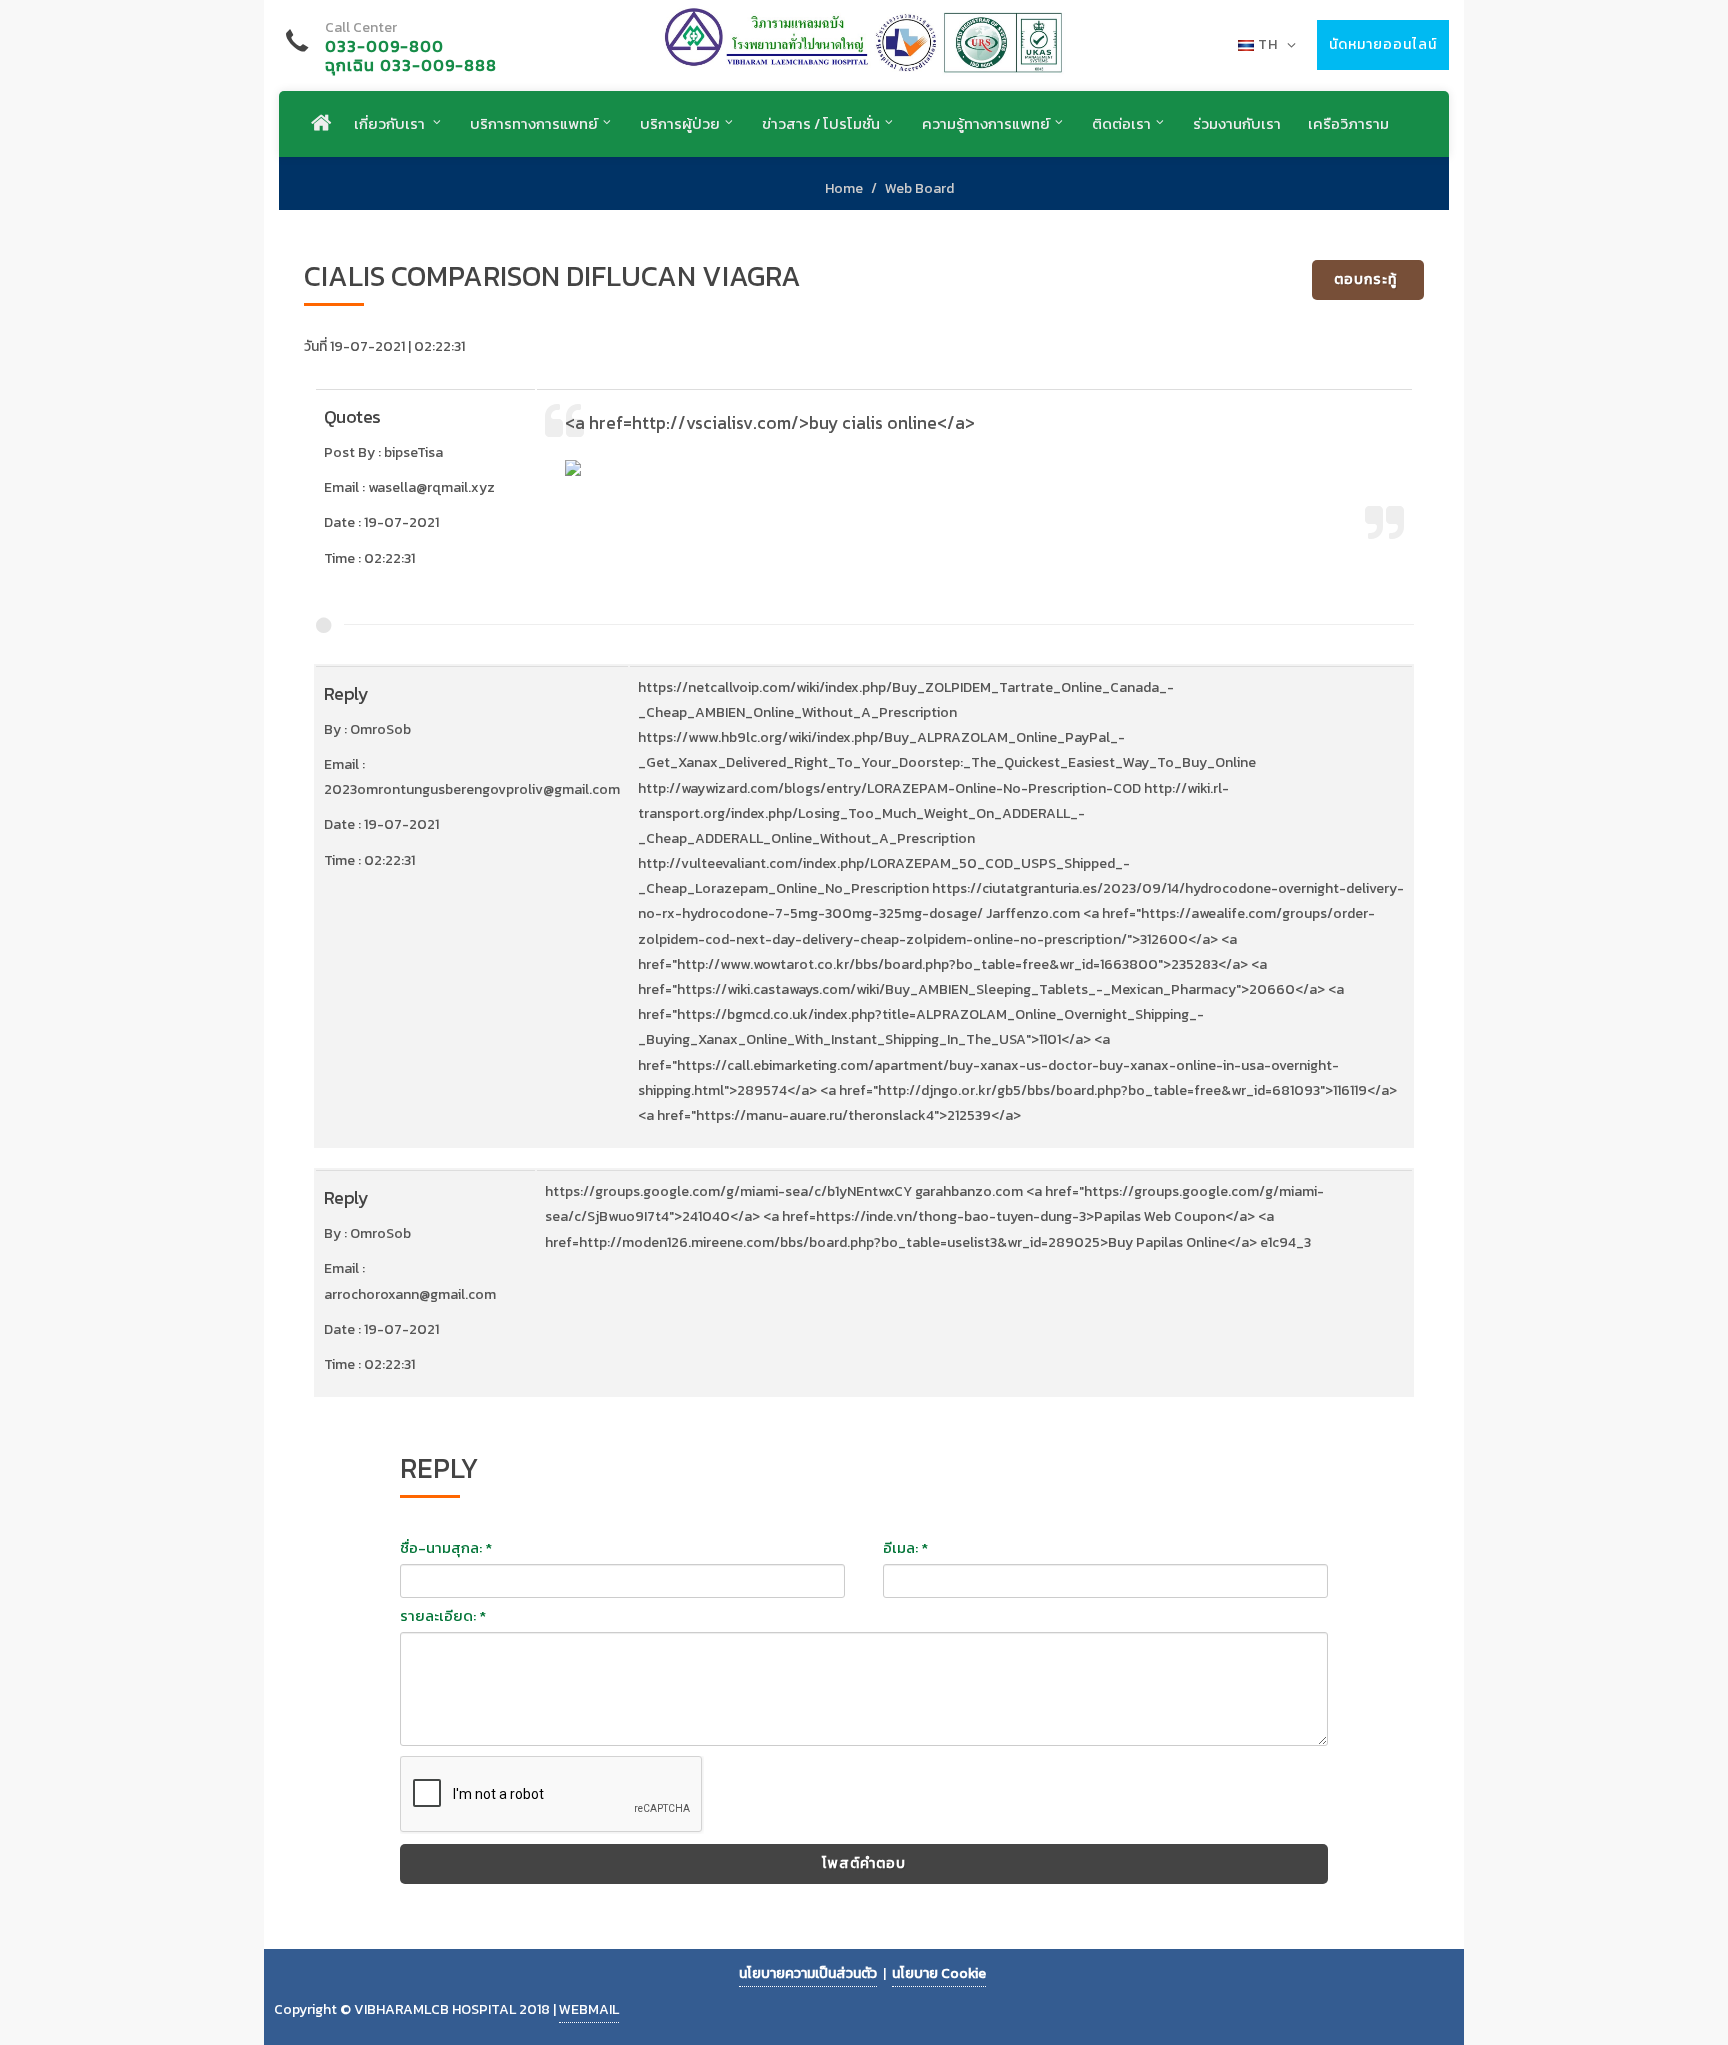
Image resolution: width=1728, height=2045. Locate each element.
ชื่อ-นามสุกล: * (446, 1548)
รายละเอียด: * (443, 1616)
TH (1268, 44)
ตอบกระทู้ (1365, 279)
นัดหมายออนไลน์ (1383, 44)
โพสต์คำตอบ (864, 1863)
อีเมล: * (905, 1548)
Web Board (919, 188)
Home (844, 188)
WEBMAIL (589, 2009)
